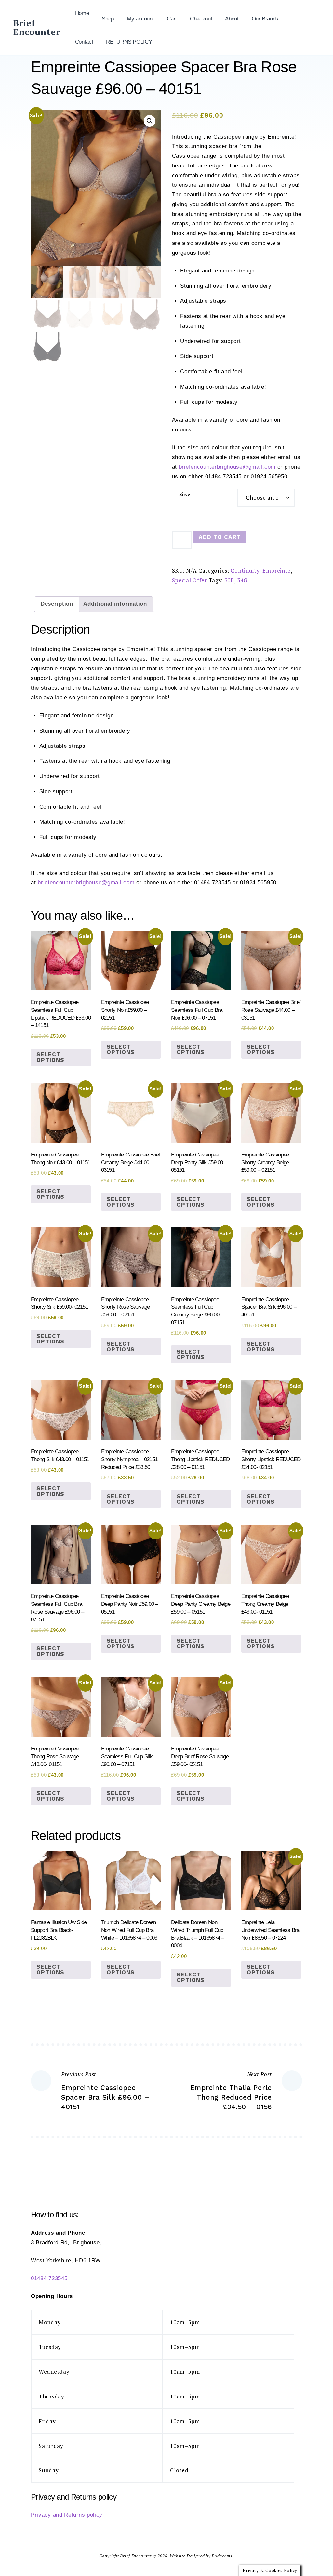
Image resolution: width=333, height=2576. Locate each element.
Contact (84, 42)
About (232, 19)
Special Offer (190, 580)
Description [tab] (57, 604)
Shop (108, 19)
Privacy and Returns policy (67, 2515)
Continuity (245, 570)
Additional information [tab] (115, 604)
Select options (50, 1057)
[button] (150, 121)
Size (185, 494)
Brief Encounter (36, 27)
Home (82, 13)
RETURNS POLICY (129, 42)
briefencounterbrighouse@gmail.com (227, 467)
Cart (172, 19)
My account (140, 19)
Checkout (201, 19)
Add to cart (220, 537)
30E (229, 580)
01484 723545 (49, 2278)
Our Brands (265, 19)
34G (242, 580)
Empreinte (277, 570)
